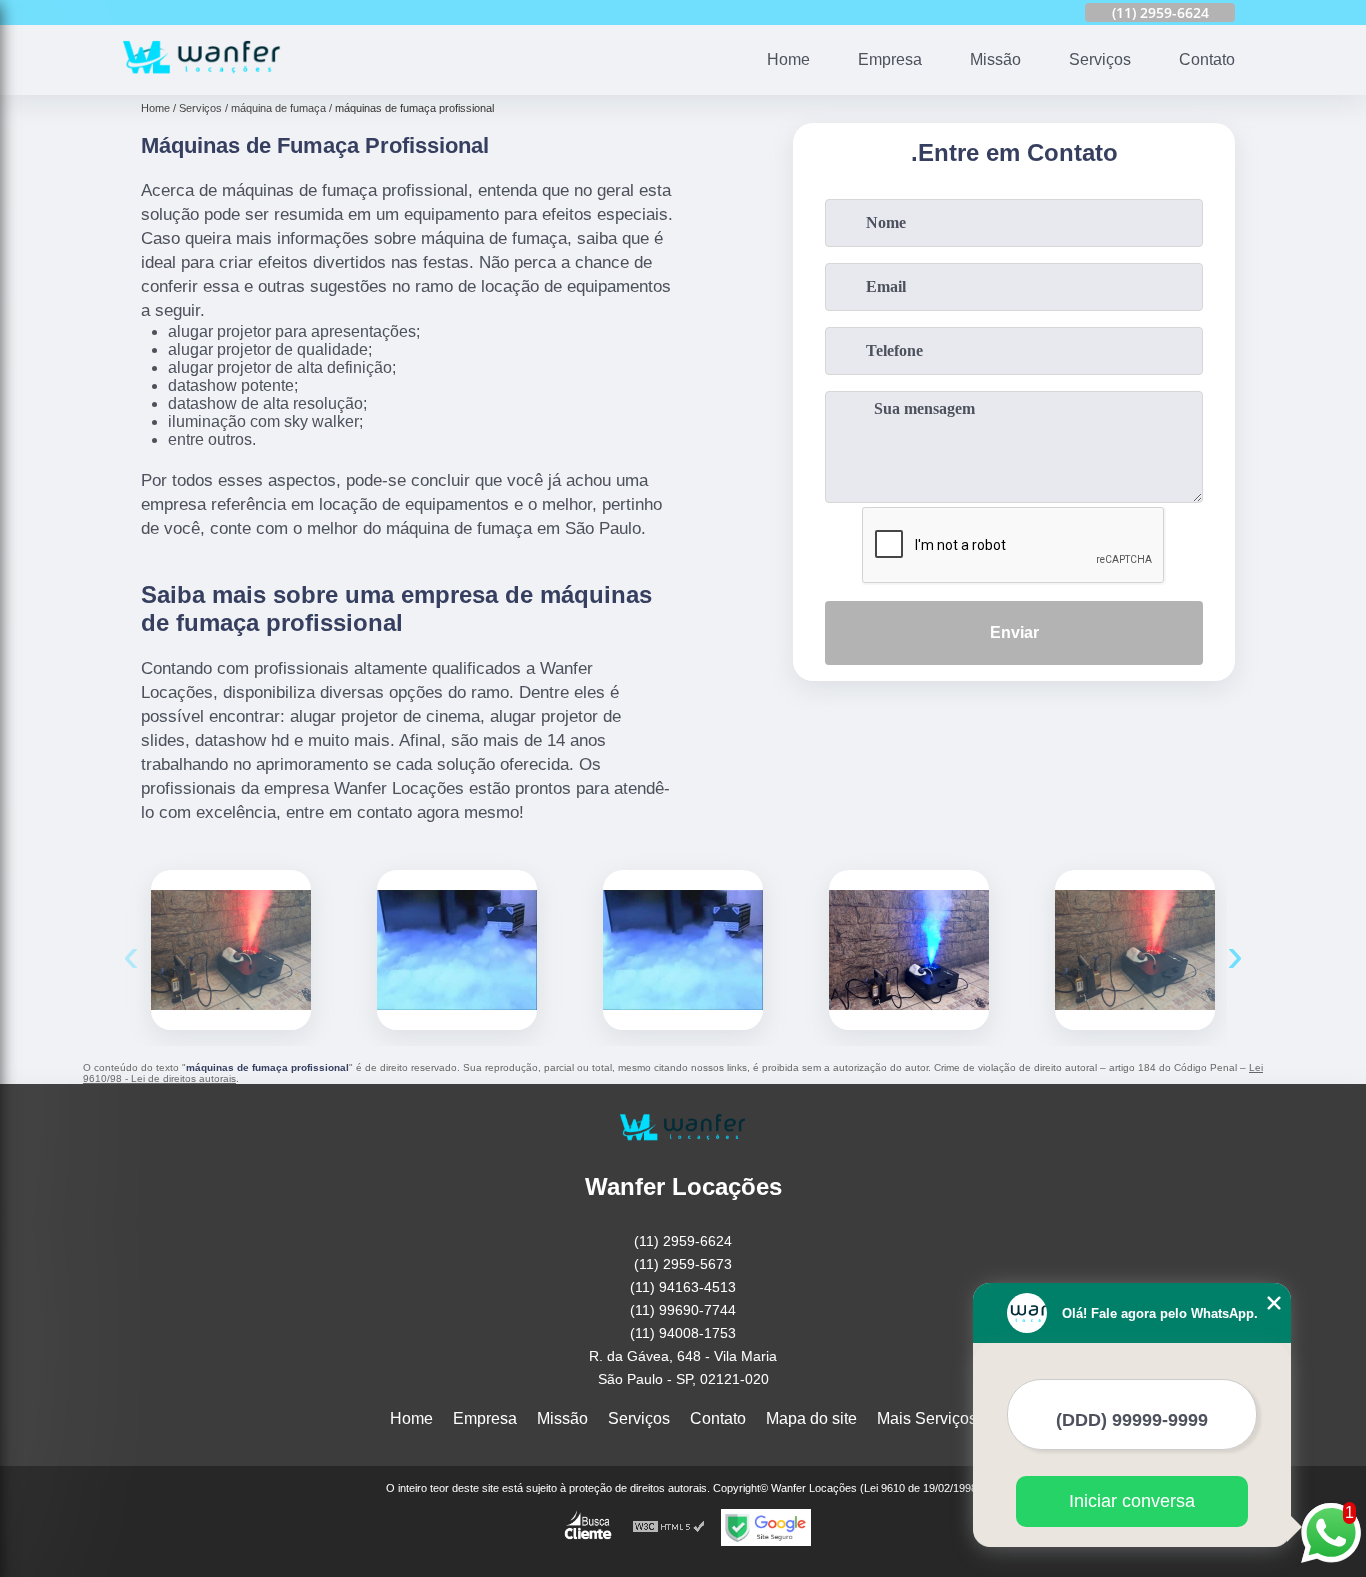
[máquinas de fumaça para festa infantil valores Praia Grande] (231, 950)
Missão (995, 59)
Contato (1207, 59)
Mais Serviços (927, 1418)
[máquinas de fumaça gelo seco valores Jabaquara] (683, 950)
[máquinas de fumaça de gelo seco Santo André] (1135, 950)
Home (788, 59)
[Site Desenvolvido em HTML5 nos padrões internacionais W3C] (669, 1527)
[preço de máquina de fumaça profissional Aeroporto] (457, 950)
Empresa (890, 59)
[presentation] (131, 954)
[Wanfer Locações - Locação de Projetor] (202, 82)
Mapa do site (811, 1418)
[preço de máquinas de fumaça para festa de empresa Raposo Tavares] (909, 950)
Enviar (1014, 632)
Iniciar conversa (1132, 1501)
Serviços (1100, 59)
